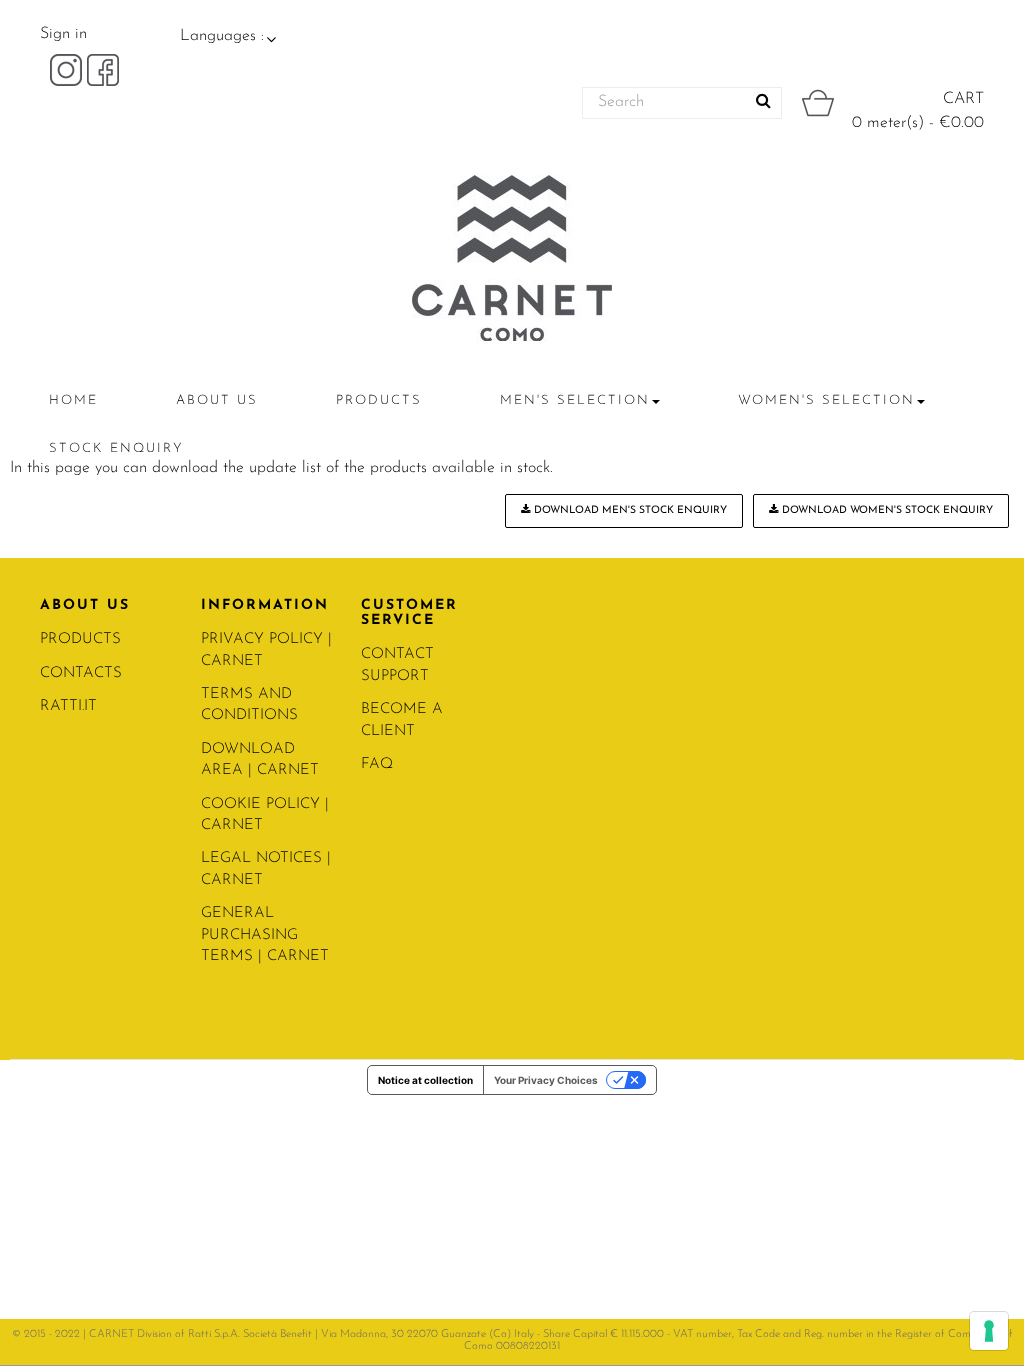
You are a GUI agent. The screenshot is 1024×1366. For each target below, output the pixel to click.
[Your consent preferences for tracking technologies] (989, 1331)
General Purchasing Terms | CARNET (265, 935)
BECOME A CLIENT (402, 720)
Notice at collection (425, 1080)
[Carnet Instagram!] (68, 69)
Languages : (222, 36)
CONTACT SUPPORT (397, 665)
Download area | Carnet (260, 760)
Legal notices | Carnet (266, 869)
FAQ (377, 764)
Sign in (63, 34)
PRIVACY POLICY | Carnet (266, 650)
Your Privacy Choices (546, 1080)
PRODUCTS (80, 639)
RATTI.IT (68, 706)
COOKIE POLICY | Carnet (265, 815)
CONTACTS (81, 673)
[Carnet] (512, 258)
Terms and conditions (249, 705)
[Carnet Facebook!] (103, 69)
